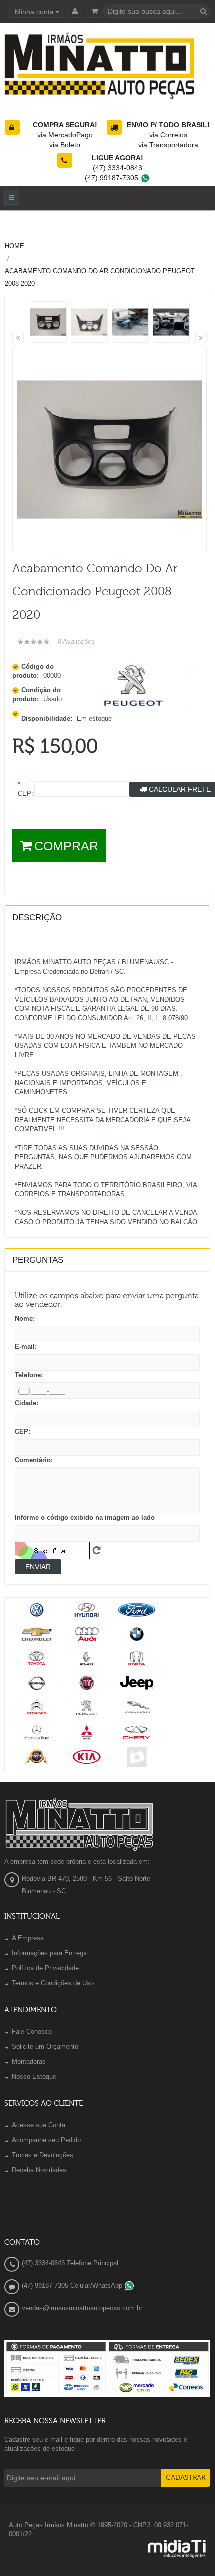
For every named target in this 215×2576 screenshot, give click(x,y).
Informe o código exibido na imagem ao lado (85, 1518)
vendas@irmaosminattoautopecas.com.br (82, 2308)
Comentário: (34, 1460)
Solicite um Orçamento (45, 2046)
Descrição (37, 917)
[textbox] (157, 11)
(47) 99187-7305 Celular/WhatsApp (73, 2286)
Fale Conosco (32, 2031)
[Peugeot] (134, 685)
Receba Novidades (39, 2170)
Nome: (25, 1319)
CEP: (23, 1432)
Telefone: (29, 1375)
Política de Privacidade (45, 1968)
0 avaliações (76, 642)
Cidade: (27, 1403)
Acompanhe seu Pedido (46, 2140)
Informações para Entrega (49, 1953)
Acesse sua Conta (39, 2125)
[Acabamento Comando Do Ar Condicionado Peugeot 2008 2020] (49, 322)
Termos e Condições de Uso (53, 1983)
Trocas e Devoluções (43, 2155)
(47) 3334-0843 (118, 168)
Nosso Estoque (34, 2076)
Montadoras (29, 2061)
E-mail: (26, 1347)
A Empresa (28, 1938)
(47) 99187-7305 (113, 178)
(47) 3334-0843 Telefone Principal (70, 2263)
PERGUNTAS (38, 1260)
